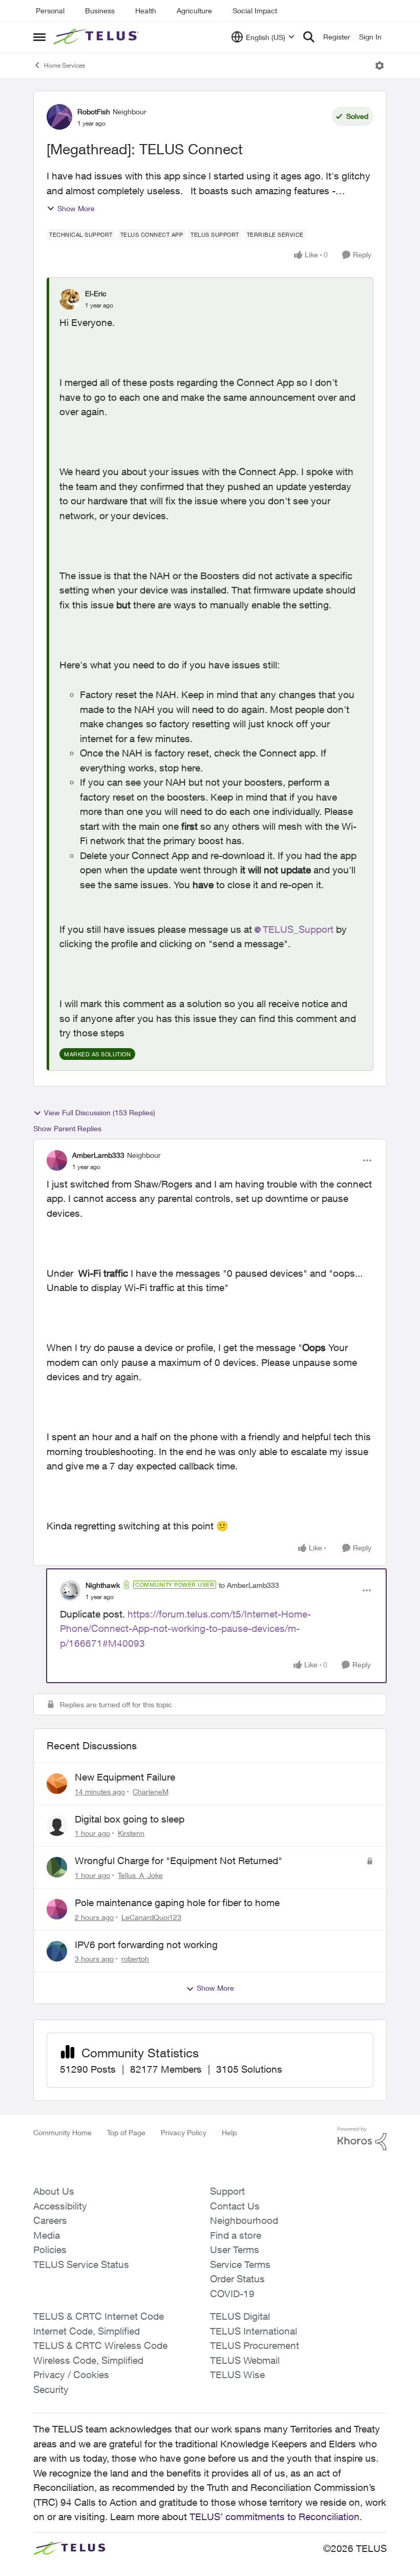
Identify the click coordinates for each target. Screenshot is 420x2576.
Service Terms (240, 2264)
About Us (54, 2191)
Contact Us (235, 2206)
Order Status (237, 2279)
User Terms (235, 2250)
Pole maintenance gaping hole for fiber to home (177, 1903)
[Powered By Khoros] (362, 2139)
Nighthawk (103, 1585)
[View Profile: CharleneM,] (57, 1784)
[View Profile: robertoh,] (57, 1951)
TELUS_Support (298, 929)
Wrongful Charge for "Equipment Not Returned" (178, 1861)
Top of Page (126, 2132)
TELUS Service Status (81, 2264)
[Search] (309, 37)
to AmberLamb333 (249, 1585)
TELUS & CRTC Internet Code (99, 2316)
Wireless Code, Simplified (88, 2360)
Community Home (62, 2132)
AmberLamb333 (98, 1155)
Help (229, 2132)
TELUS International (254, 2331)
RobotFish (94, 111)
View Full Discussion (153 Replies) (100, 1112)
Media (47, 2235)
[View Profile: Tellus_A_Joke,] (57, 1867)
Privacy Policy (184, 2132)
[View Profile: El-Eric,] (70, 299)
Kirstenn (131, 1833)
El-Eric (96, 293)
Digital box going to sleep (130, 1819)
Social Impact (255, 11)
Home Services (65, 65)
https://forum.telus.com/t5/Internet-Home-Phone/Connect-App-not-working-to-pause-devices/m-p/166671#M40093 (185, 1629)
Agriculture (194, 11)
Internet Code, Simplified (87, 2331)
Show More (76, 208)
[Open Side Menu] (39, 37)
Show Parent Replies (67, 1128)
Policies (50, 2250)
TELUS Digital (240, 2316)
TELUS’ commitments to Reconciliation (275, 2517)
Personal (50, 11)
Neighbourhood (244, 2220)
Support (227, 2191)
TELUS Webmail (245, 2360)
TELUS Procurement (255, 2345)
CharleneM (151, 1792)
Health (146, 11)
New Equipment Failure (125, 1777)
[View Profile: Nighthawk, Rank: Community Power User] (70, 1590)
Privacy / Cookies (71, 2375)
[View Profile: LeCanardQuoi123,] (57, 1909)
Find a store (236, 2235)
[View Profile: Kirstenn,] (57, 1826)
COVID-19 (232, 2294)
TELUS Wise (237, 2375)
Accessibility (60, 2206)
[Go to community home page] (97, 37)
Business (100, 11)
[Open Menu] (380, 66)
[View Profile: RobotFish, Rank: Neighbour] (59, 117)
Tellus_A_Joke (140, 1875)
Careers (50, 2220)
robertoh (135, 1959)
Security (51, 2389)
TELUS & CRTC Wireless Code (100, 2345)
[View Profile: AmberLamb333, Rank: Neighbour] (57, 1160)
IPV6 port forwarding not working (146, 1945)
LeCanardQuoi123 (151, 1917)
